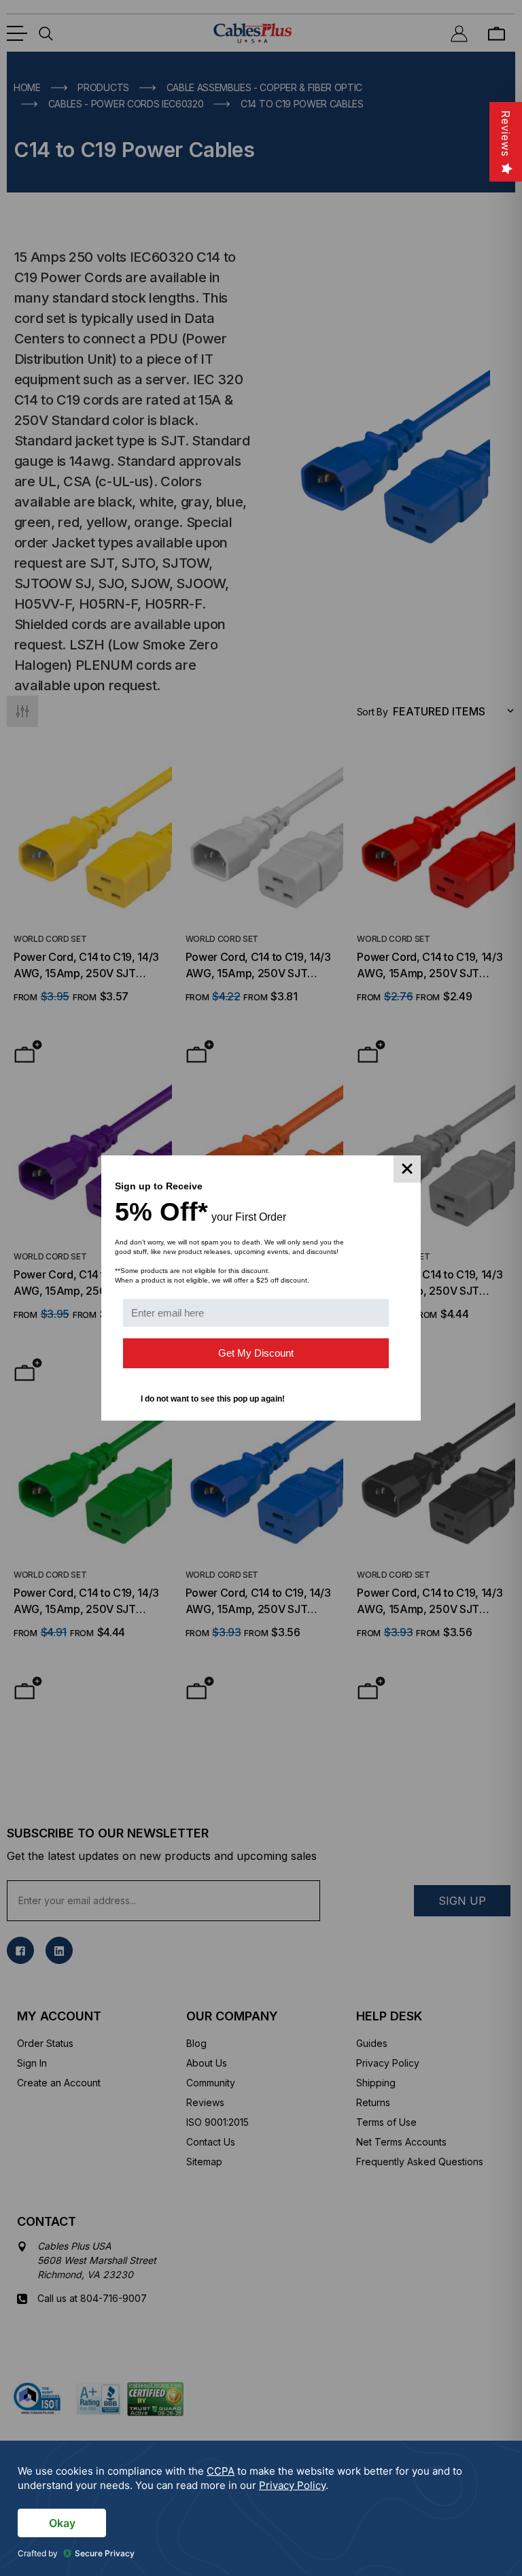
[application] (261, 2508)
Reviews (506, 134)
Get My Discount (256, 1353)
